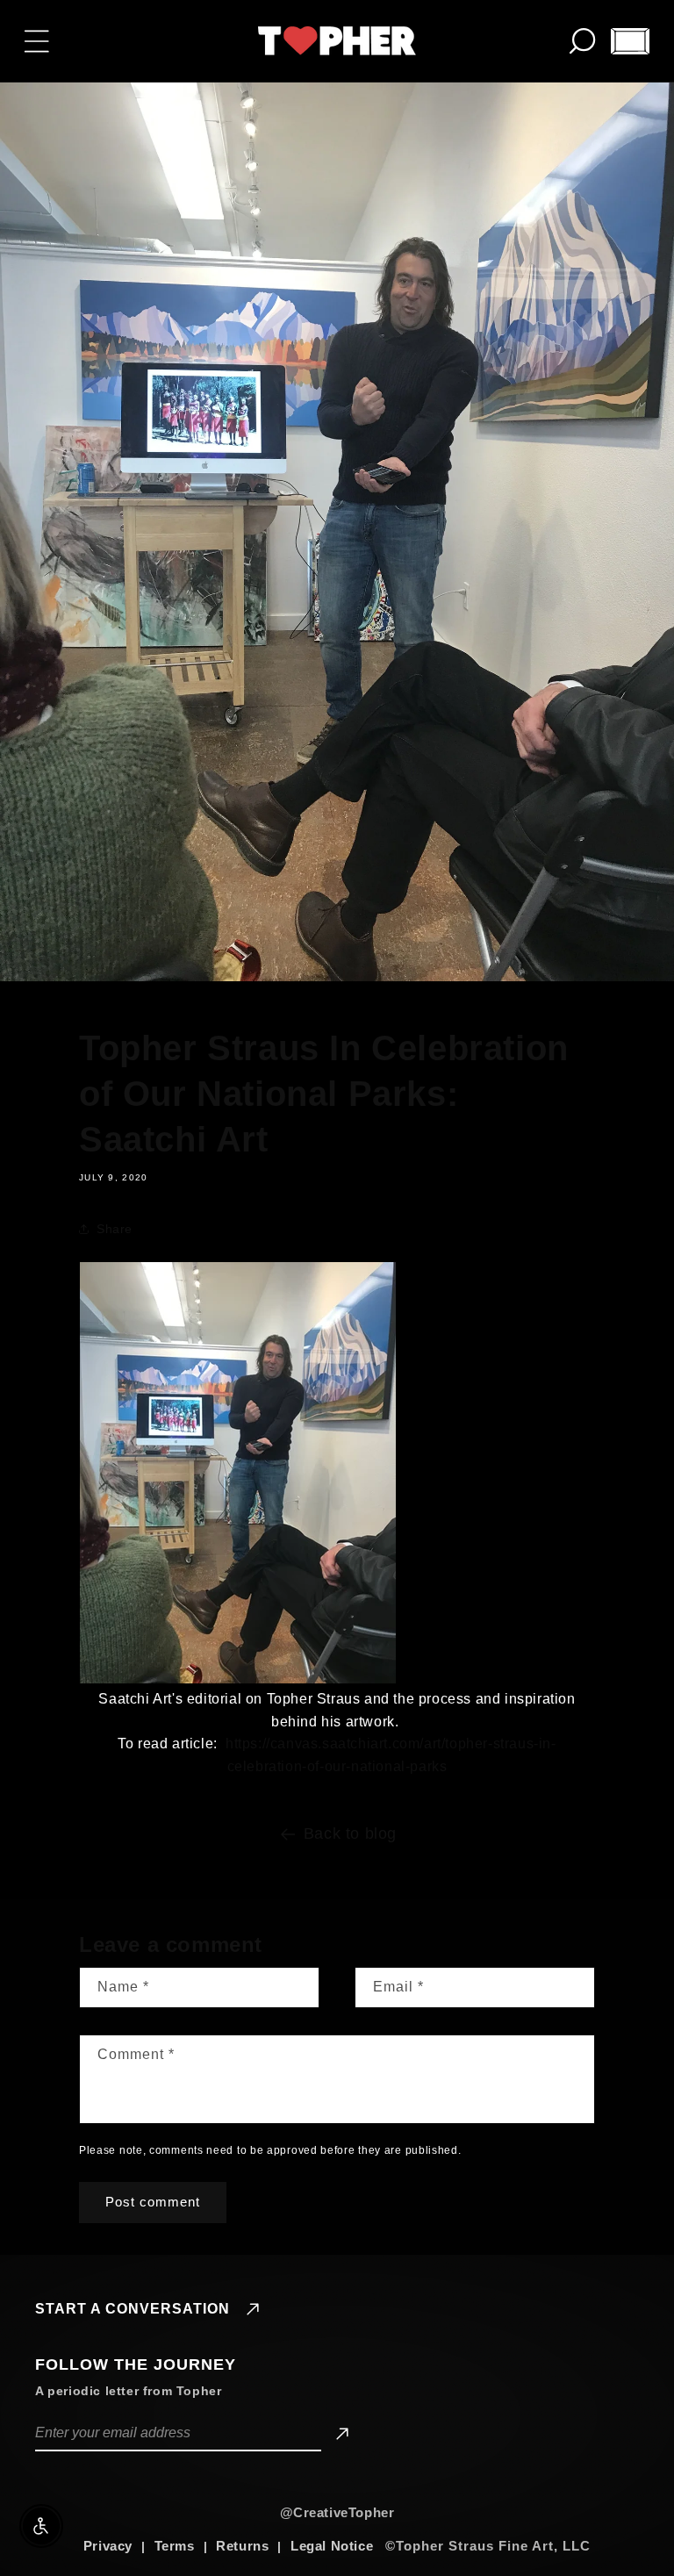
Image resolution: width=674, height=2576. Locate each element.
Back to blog (350, 1833)
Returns (242, 2546)
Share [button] (115, 1229)
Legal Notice (332, 2546)
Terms (175, 2546)
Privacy (108, 2546)
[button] (37, 41)
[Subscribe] (340, 2434)
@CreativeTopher (337, 2512)
